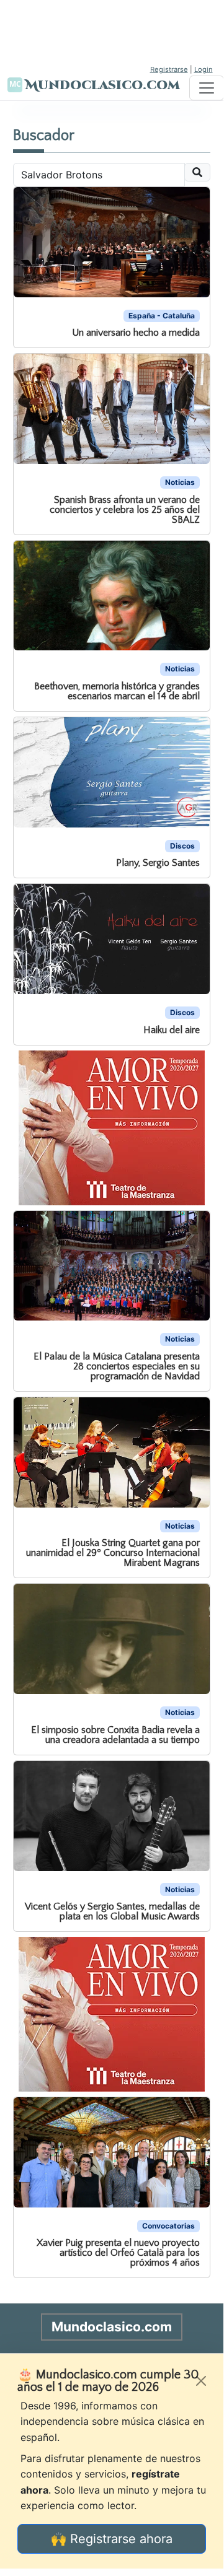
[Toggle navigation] (207, 88)
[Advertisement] (112, 31)
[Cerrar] (201, 2381)
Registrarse (169, 69)
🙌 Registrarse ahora (112, 2539)
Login (204, 69)
